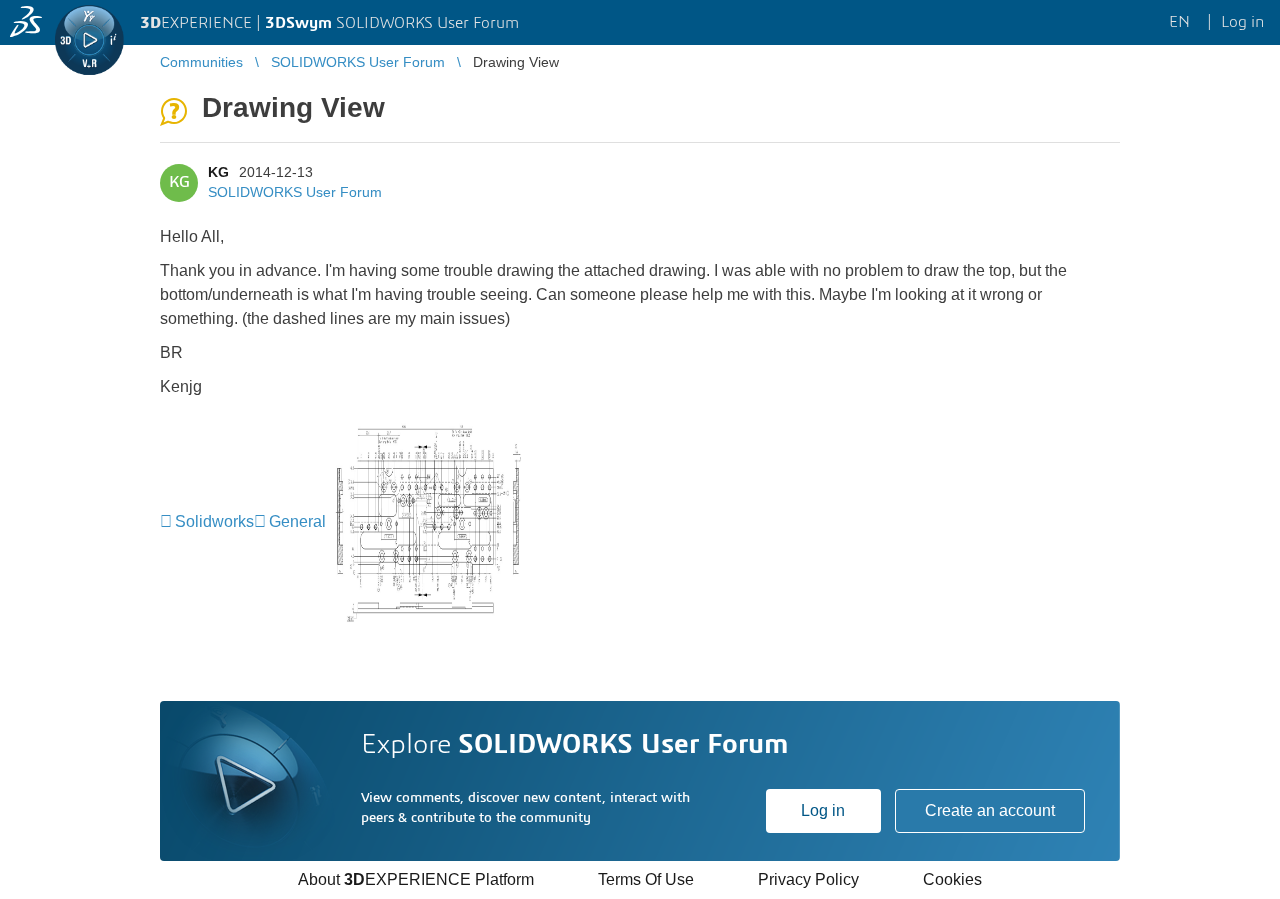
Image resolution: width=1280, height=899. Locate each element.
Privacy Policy (808, 879)
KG (218, 172)
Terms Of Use (646, 879)
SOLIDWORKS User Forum (295, 192)
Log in (823, 810)
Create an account (990, 810)
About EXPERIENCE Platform (416, 879)
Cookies (952, 879)
